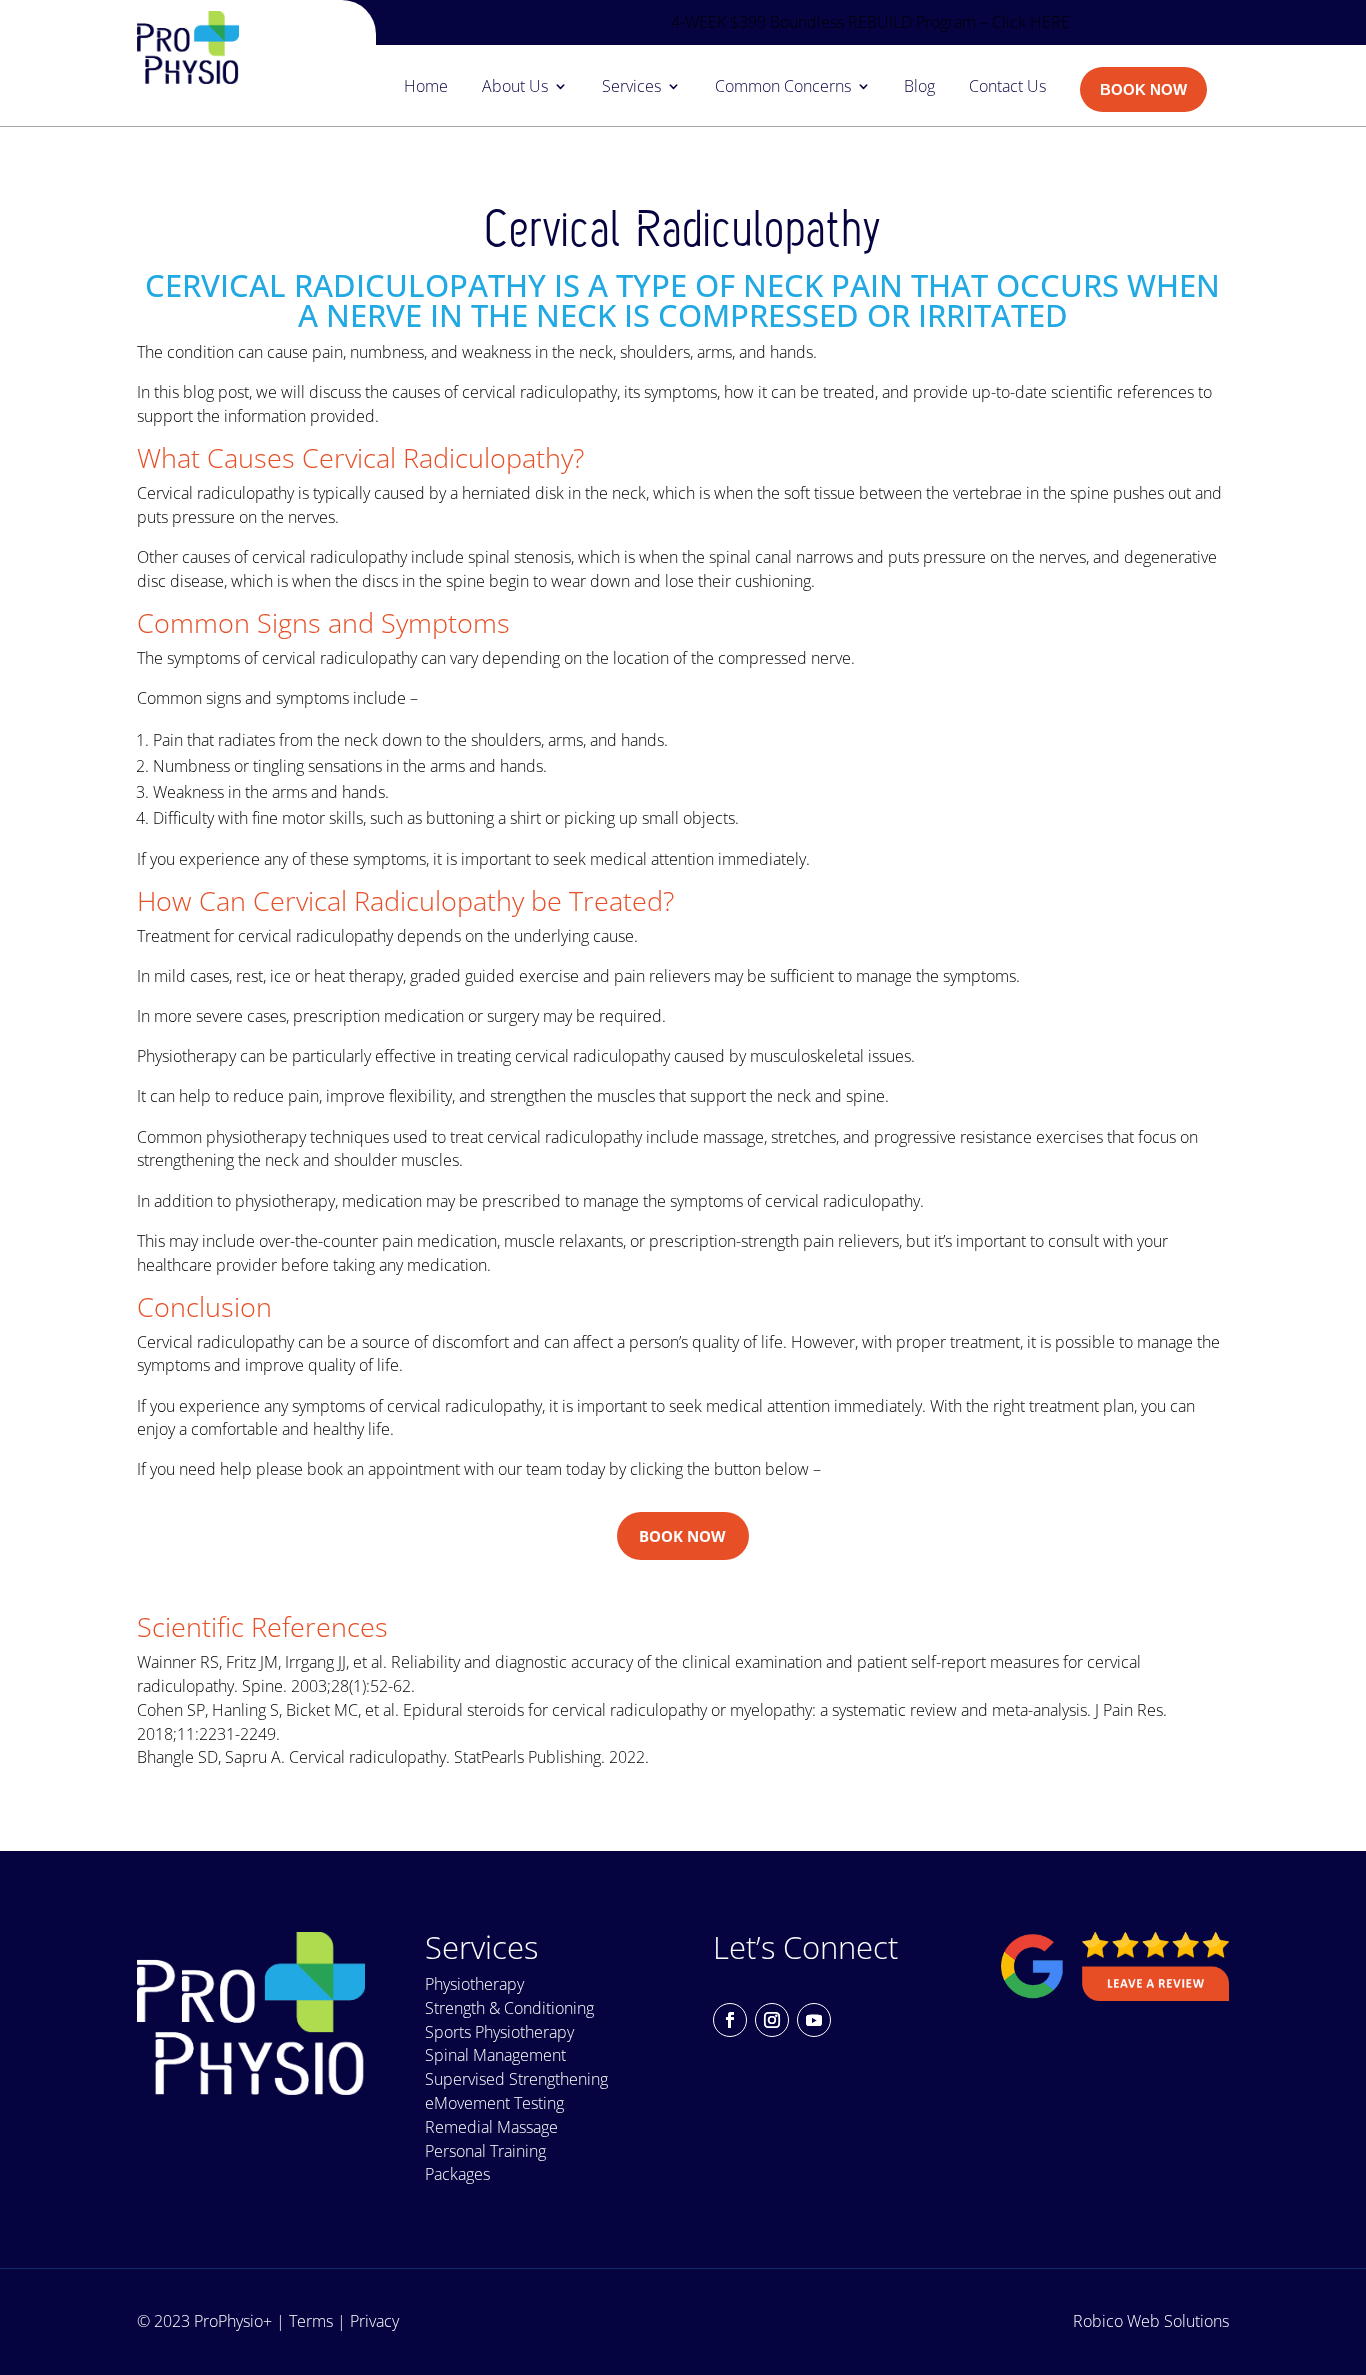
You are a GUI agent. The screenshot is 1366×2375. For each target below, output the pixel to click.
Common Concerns (783, 88)
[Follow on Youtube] (814, 2020)
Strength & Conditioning (509, 2008)
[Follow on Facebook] (730, 2020)
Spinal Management (495, 2055)
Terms (311, 2321)
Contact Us (1007, 88)
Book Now (682, 1536)
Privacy (374, 2321)
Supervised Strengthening (516, 2079)
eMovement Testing (494, 2103)
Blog (919, 88)
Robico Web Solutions (1151, 2321)
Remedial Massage (491, 2127)
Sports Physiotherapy (499, 2032)
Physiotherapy (474, 1984)
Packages (457, 2174)
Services (631, 88)
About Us (515, 88)
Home (426, 88)
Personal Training (485, 2151)
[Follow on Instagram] (772, 2020)
